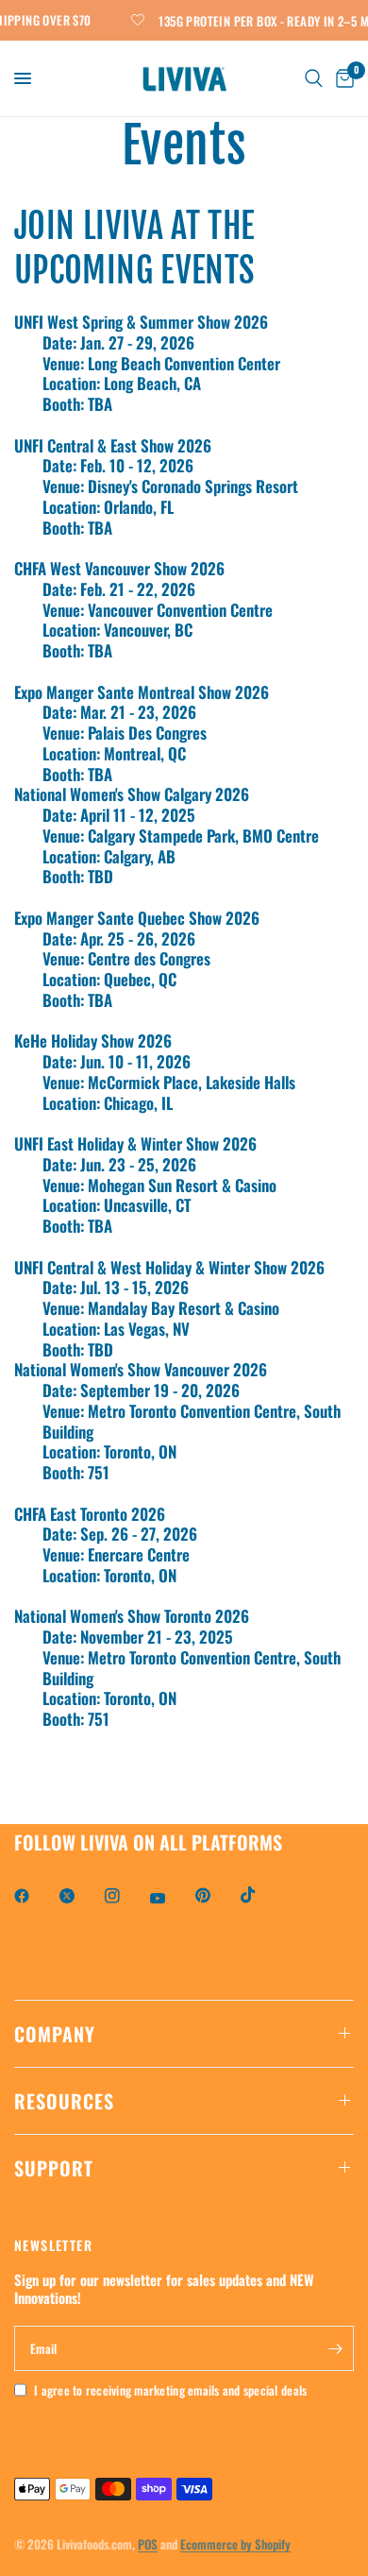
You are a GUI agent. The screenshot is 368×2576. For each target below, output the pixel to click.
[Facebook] (35, 1896)
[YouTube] (171, 1899)
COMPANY (55, 2034)
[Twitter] (80, 1896)
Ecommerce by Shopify (235, 2544)
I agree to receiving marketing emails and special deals (170, 2390)
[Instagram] (125, 1896)
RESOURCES (64, 2101)
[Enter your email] (335, 2348)
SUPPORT (54, 2168)
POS (148, 2544)
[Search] (314, 78)
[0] (342, 78)
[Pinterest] (216, 1896)
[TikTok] (261, 1895)
